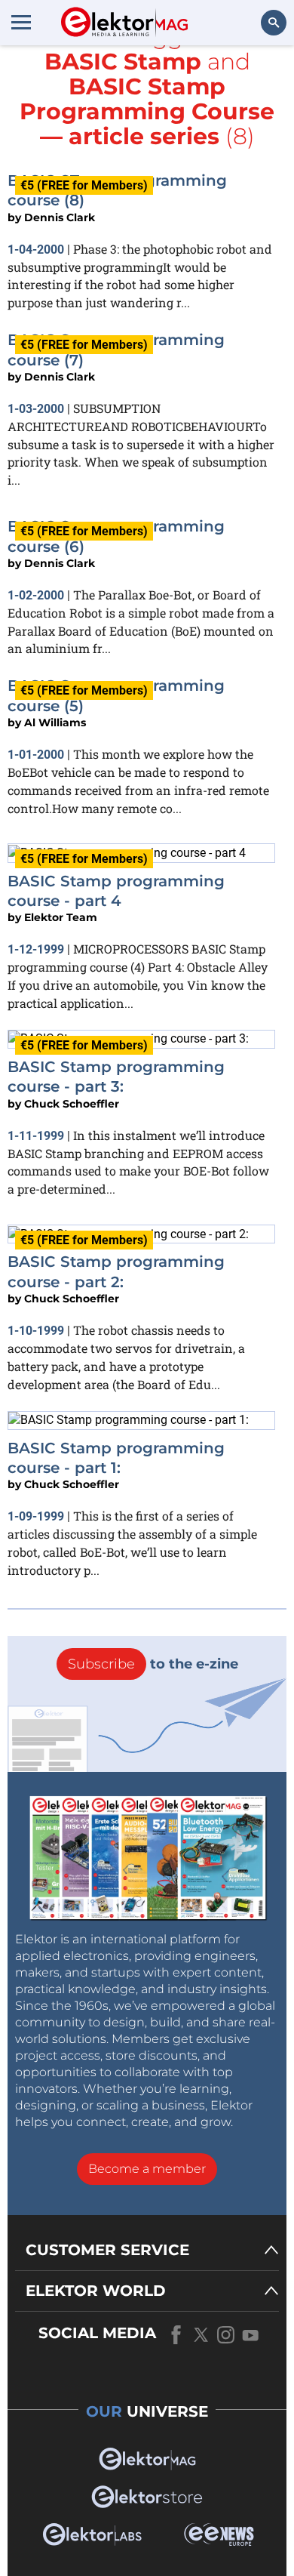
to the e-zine (153, 1664)
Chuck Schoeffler (72, 1104)
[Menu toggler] (21, 22)
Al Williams (55, 723)
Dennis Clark (60, 217)
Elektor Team (61, 917)
